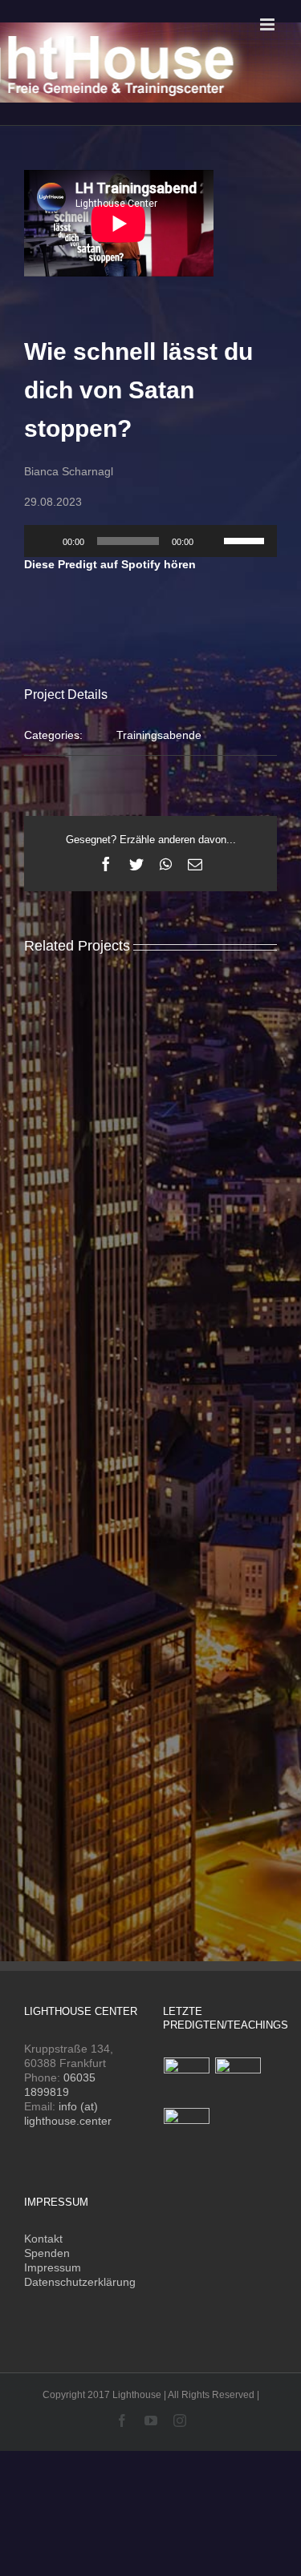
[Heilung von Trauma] (238, 2080)
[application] (150, 541)
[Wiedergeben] (45, 541)
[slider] (246, 539)
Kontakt (43, 2239)
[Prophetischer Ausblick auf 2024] (187, 2080)
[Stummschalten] (211, 541)
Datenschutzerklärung (80, 2282)
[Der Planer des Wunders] (187, 2131)
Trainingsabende (159, 735)
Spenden (47, 2253)
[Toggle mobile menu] (268, 24)
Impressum (53, 2267)
